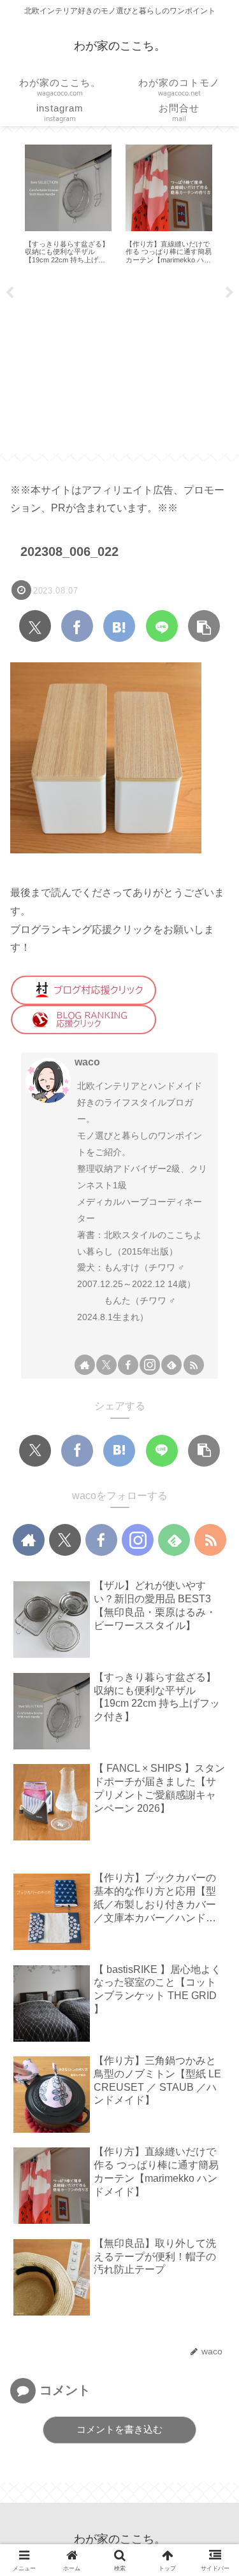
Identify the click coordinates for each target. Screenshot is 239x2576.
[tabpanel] (108, 204)
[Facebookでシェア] (77, 626)
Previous (10, 293)
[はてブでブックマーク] (119, 626)
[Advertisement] (119, 364)
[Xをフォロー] (106, 1365)
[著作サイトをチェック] (85, 1365)
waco (87, 1062)
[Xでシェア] (35, 626)
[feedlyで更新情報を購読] (171, 1365)
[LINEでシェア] (162, 626)
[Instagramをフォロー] (150, 1365)
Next (229, 293)
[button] (204, 626)
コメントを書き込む (119, 2429)
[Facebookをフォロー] (128, 1365)
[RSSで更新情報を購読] (194, 1365)
